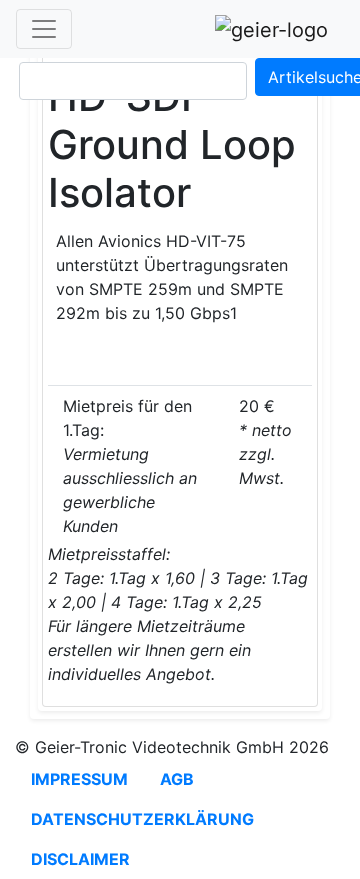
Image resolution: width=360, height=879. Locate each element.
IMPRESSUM (79, 779)
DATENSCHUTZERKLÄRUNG (142, 819)
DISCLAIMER (80, 859)
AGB (177, 779)
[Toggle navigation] (44, 29)
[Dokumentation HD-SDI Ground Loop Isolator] (310, 369)
